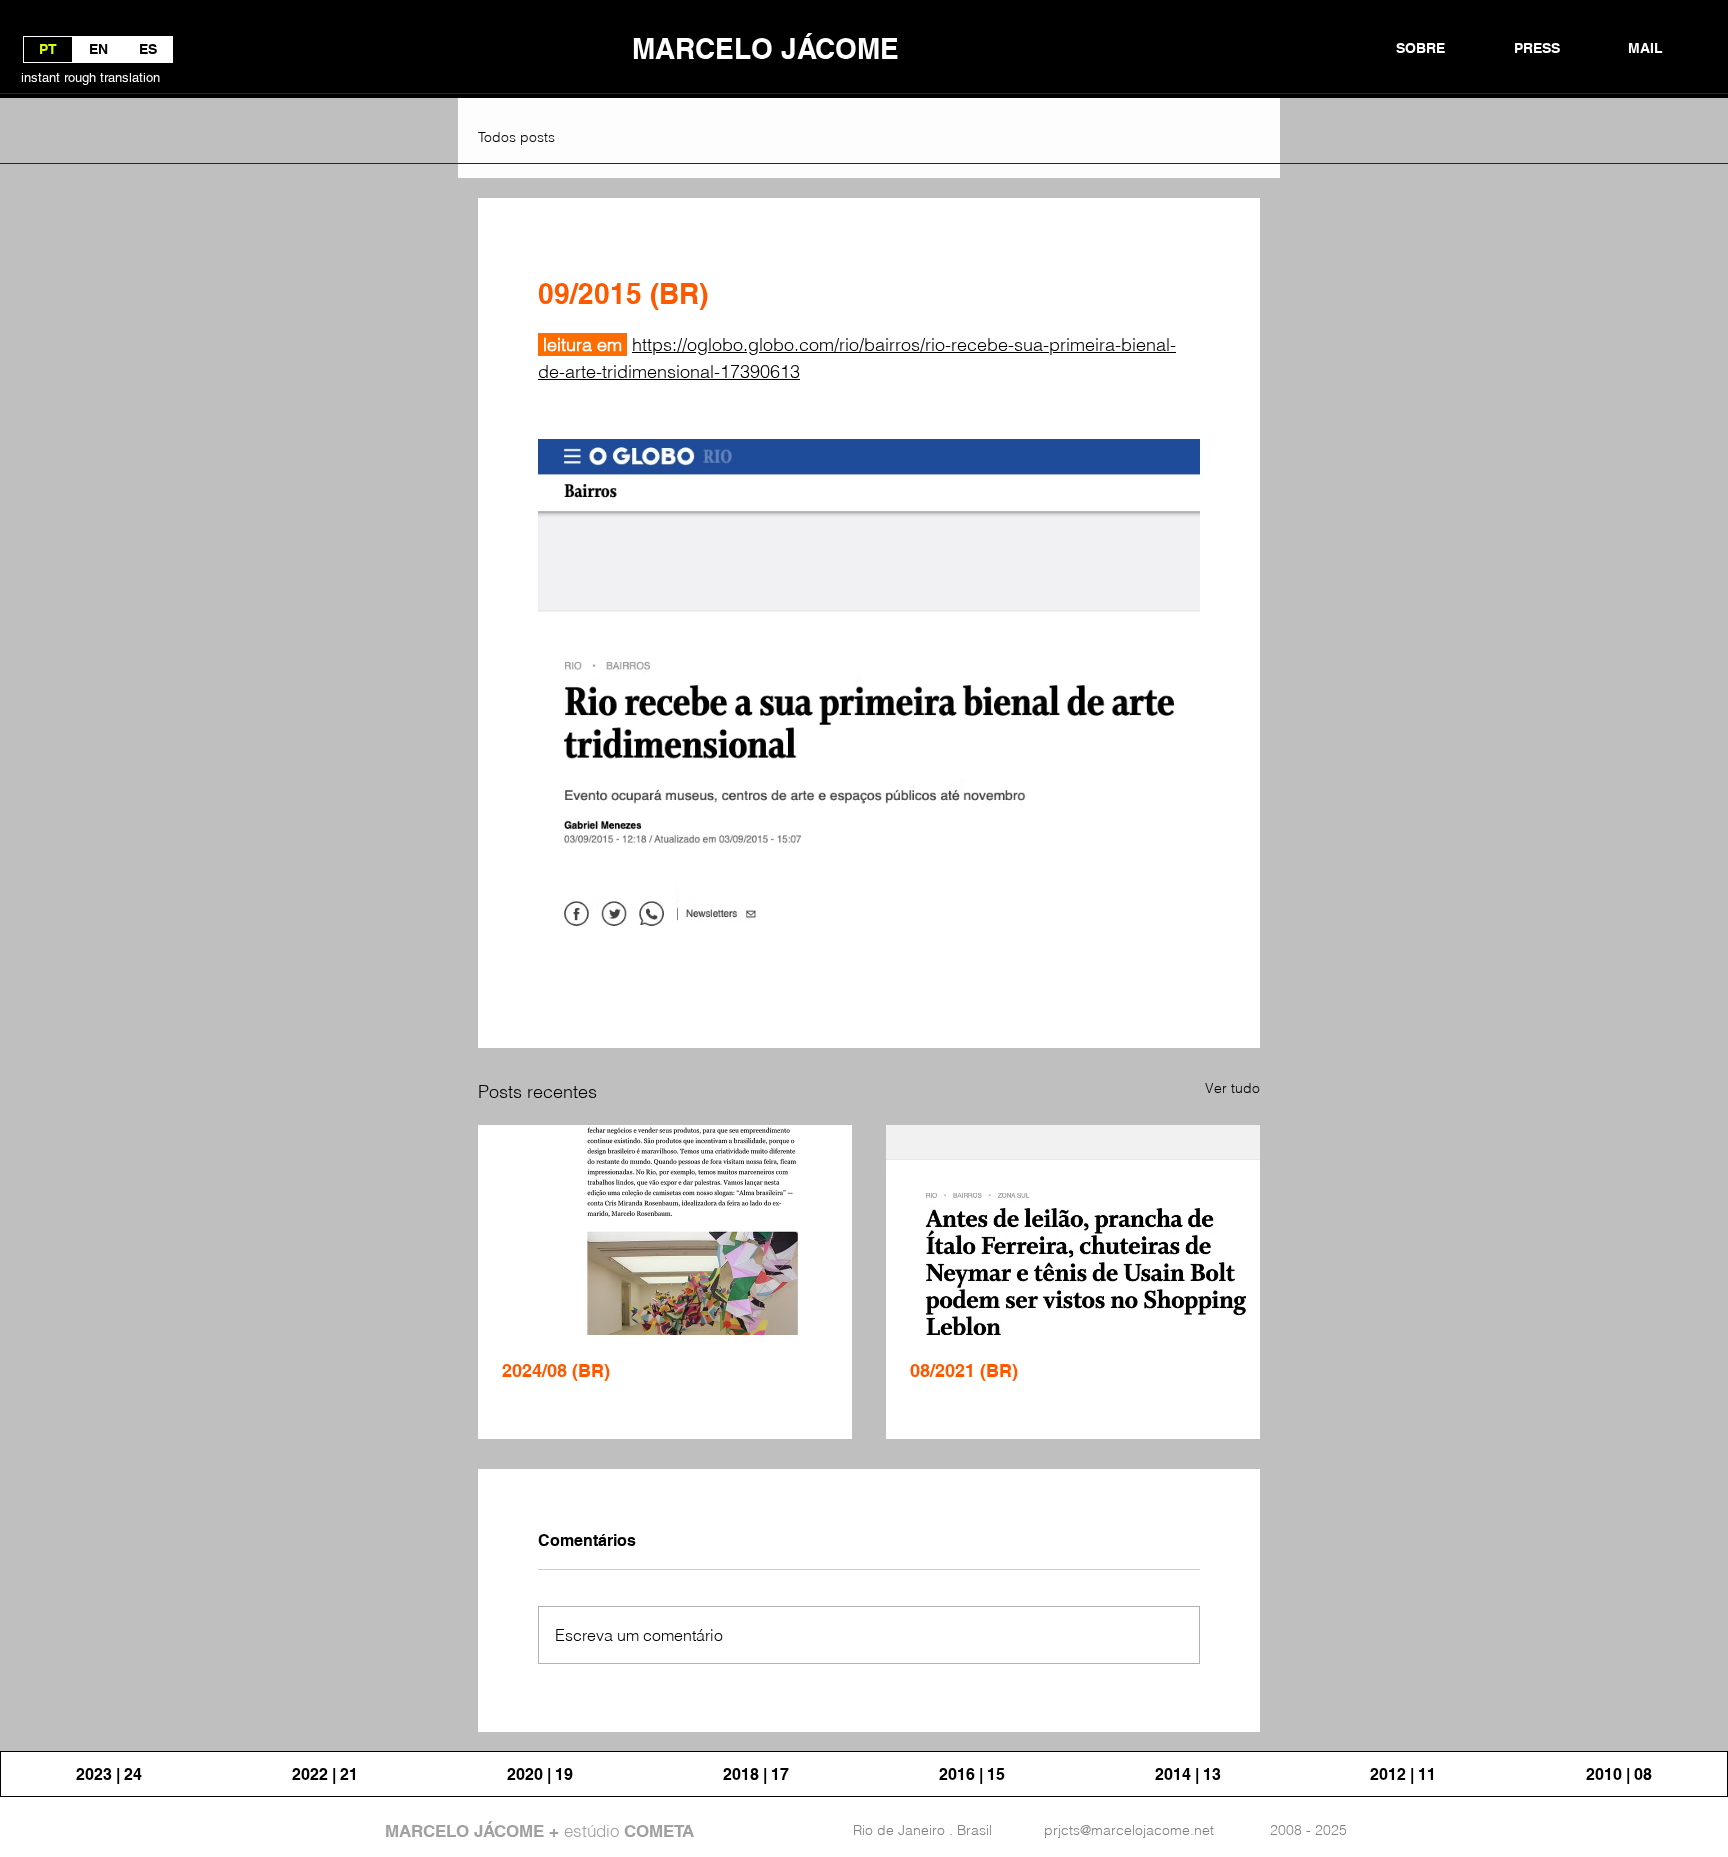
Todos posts (516, 137)
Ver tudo (1232, 1088)
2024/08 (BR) (556, 1370)
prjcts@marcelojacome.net (1129, 1830)
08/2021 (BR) (964, 1370)
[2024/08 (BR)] (665, 1230)
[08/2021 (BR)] (1073, 1230)
